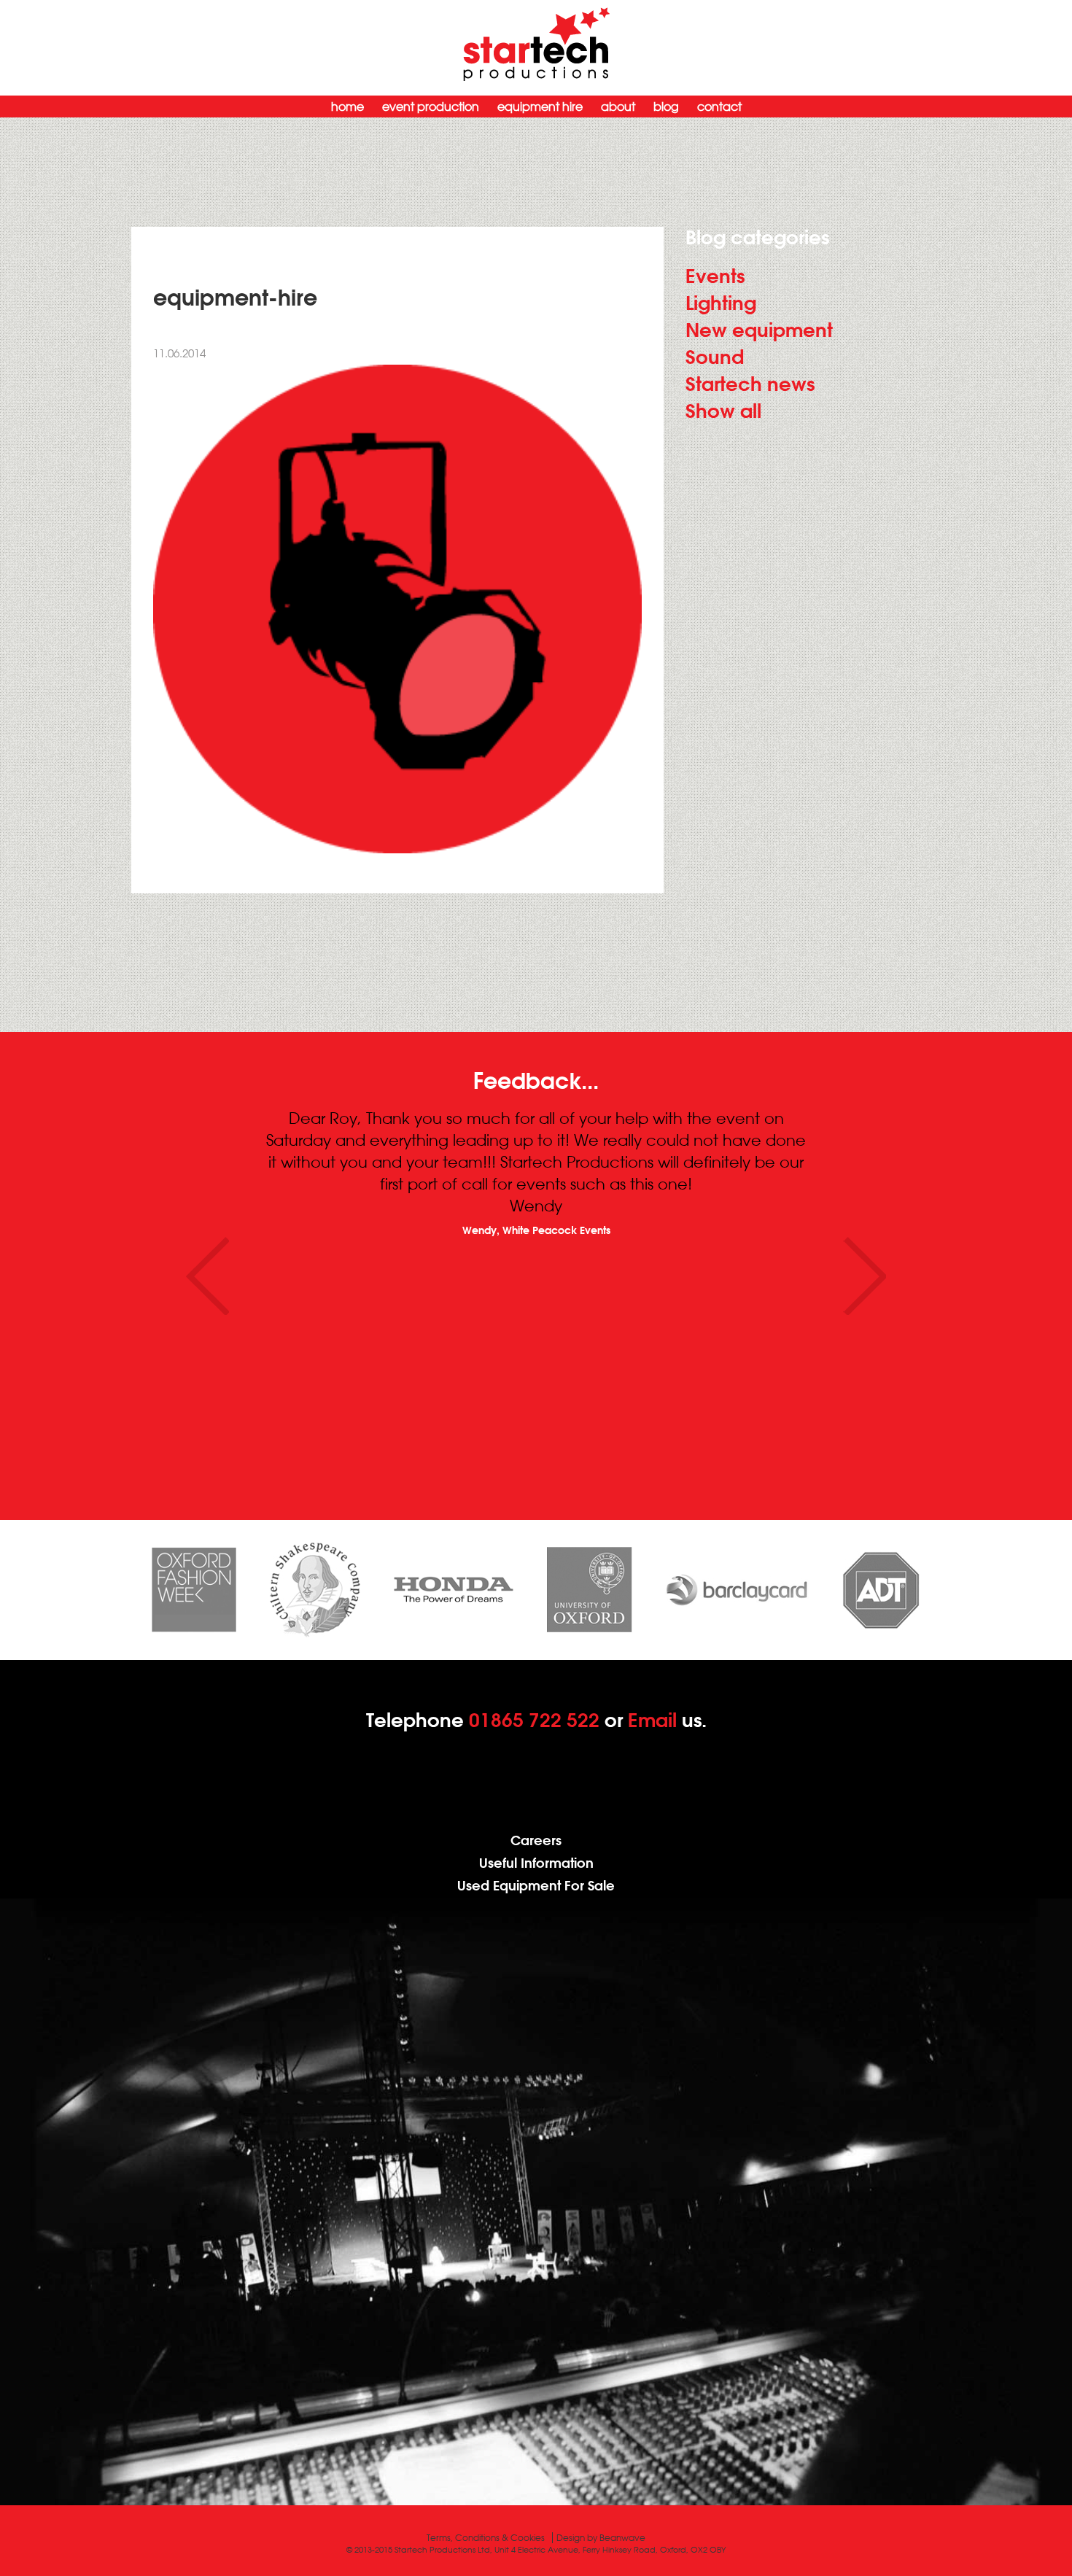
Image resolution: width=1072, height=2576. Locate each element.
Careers (536, 1840)
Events (715, 276)
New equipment (759, 330)
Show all (723, 411)
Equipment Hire (540, 106)
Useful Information (536, 1863)
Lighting (721, 303)
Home (347, 106)
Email (652, 1720)
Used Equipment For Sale (536, 1886)
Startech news (750, 384)
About (618, 106)
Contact (719, 106)
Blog (666, 106)
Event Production (431, 106)
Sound (715, 357)
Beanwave (622, 2538)
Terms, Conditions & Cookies (486, 2538)
